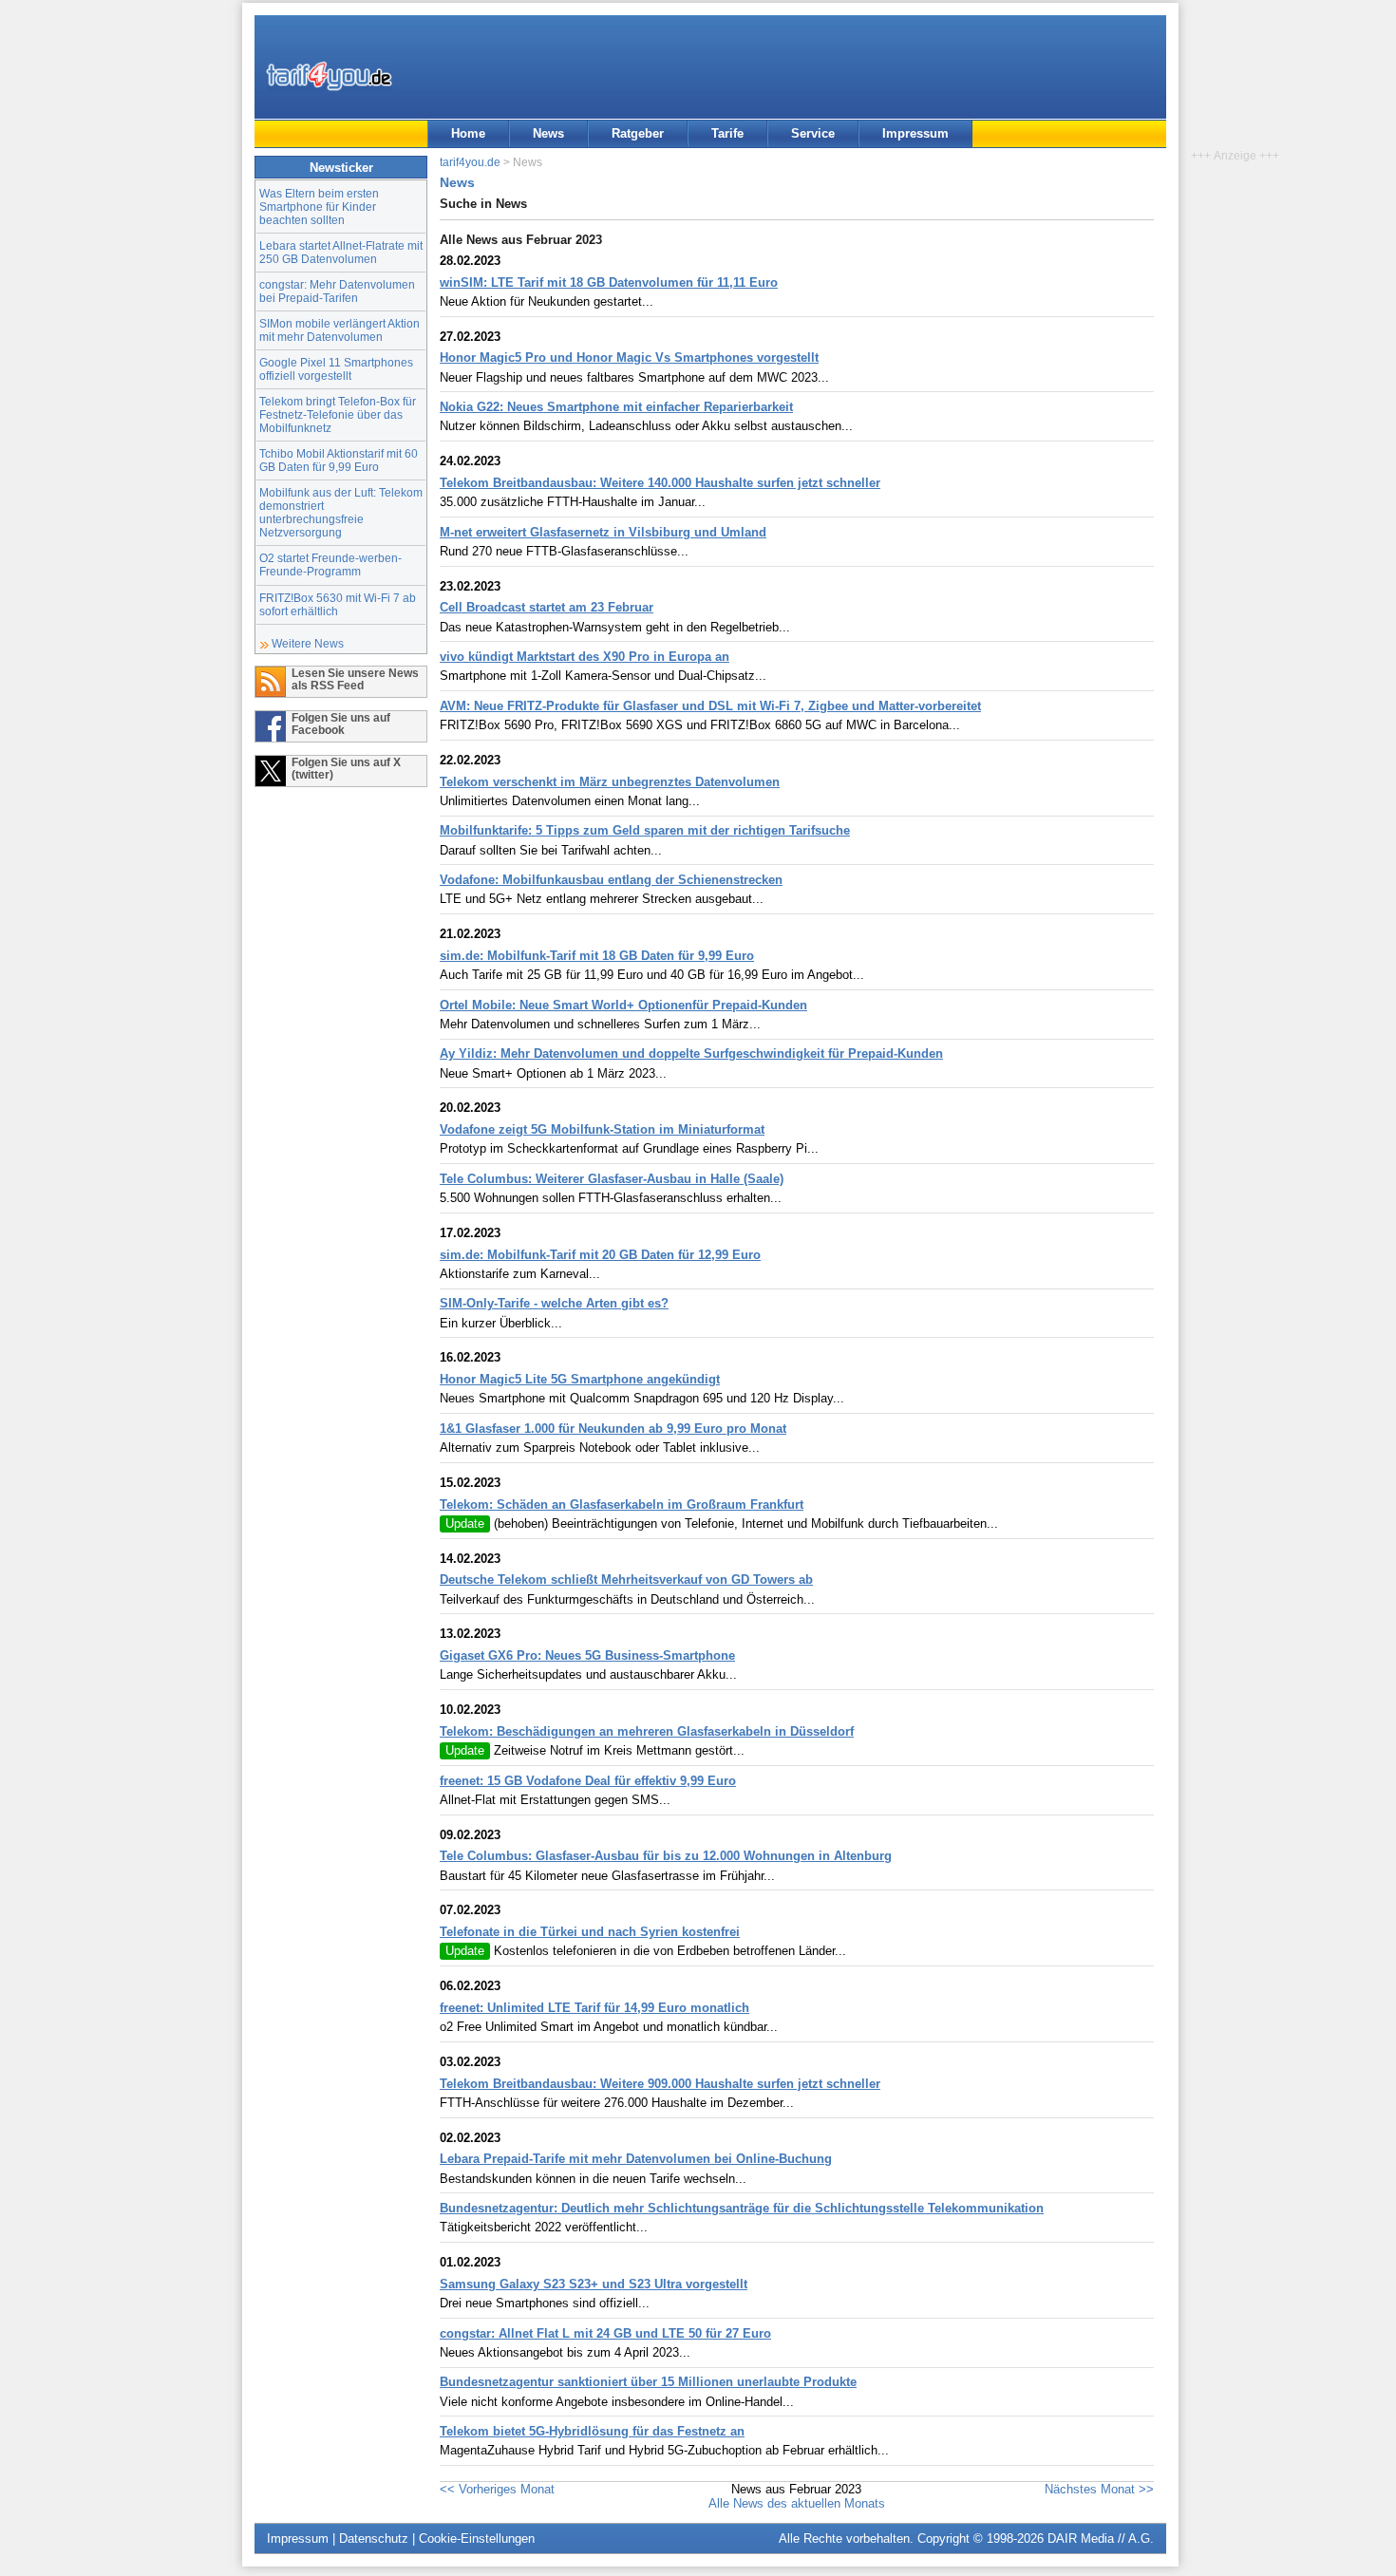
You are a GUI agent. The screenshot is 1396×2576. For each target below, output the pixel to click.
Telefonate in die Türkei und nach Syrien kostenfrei (590, 1932)
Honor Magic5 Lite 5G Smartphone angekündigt (580, 1379)
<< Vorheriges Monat (497, 2489)
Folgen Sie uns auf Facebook (341, 724)
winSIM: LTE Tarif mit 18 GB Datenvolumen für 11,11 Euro (609, 282)
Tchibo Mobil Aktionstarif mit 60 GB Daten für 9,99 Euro (339, 460)
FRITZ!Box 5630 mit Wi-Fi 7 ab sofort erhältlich (338, 604)
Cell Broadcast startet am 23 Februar (547, 607)
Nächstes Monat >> (1099, 2489)
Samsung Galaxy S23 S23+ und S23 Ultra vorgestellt (594, 2284)
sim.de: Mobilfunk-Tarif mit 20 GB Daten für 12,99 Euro (600, 1255)
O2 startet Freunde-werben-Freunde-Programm (330, 564)
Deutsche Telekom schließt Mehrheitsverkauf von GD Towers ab (626, 1579)
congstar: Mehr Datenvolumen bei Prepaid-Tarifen (337, 291)
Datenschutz (374, 2538)
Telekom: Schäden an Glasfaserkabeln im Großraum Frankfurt (622, 1504)
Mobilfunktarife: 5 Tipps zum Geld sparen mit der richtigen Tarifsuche (645, 830)
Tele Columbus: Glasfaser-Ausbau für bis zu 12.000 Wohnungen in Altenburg (666, 1856)
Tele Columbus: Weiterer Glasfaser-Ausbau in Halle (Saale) (612, 1179)
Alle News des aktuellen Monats (797, 2503)
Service (813, 133)
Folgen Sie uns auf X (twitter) (346, 768)
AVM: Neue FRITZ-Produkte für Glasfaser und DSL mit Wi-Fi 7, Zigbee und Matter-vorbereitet (710, 706)
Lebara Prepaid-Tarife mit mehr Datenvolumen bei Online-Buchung (636, 2159)
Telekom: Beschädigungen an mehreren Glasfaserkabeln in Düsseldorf (647, 1731)
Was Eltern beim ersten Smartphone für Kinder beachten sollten (319, 207)
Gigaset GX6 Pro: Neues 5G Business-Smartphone (587, 1655)
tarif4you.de (470, 162)
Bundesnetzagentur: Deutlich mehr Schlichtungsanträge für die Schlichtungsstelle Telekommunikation (742, 2208)
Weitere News (308, 643)
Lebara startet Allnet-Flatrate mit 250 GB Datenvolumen (341, 252)
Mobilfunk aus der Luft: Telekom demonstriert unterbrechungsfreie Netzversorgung (341, 512)
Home (468, 133)
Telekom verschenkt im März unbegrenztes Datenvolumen (610, 782)
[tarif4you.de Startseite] (329, 76)
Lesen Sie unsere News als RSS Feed (355, 679)
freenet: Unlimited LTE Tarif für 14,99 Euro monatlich (594, 2008)
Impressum (915, 133)
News (548, 133)
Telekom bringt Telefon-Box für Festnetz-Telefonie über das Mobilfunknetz (338, 414)
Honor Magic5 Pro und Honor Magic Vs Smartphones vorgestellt (629, 357)
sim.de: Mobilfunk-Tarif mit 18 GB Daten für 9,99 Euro (597, 956)
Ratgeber (638, 133)
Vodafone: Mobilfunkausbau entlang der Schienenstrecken (611, 880)
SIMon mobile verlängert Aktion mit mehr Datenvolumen (340, 330)
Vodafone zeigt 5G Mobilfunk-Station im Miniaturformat (602, 1129)
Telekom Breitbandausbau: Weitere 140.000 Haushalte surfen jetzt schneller (660, 483)
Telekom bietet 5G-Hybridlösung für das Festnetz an (592, 2431)
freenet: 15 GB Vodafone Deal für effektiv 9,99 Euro (588, 1781)
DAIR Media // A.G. (1101, 2538)
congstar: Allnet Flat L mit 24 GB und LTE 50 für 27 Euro (605, 2333)
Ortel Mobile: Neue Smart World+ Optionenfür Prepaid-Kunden (623, 1005)
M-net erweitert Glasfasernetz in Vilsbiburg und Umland (603, 532)
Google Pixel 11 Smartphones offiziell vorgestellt (336, 369)
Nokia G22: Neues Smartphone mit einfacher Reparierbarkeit (616, 407)
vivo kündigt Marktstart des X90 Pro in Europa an (585, 657)
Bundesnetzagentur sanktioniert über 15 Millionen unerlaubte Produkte (648, 2382)
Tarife (727, 133)
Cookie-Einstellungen (477, 2538)
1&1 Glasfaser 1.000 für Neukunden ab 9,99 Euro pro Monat (613, 1429)
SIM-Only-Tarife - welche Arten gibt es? (554, 1303)
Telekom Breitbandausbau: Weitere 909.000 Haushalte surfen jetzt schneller (660, 2084)
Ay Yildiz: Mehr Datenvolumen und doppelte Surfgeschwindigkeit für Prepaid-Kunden (691, 1053)
